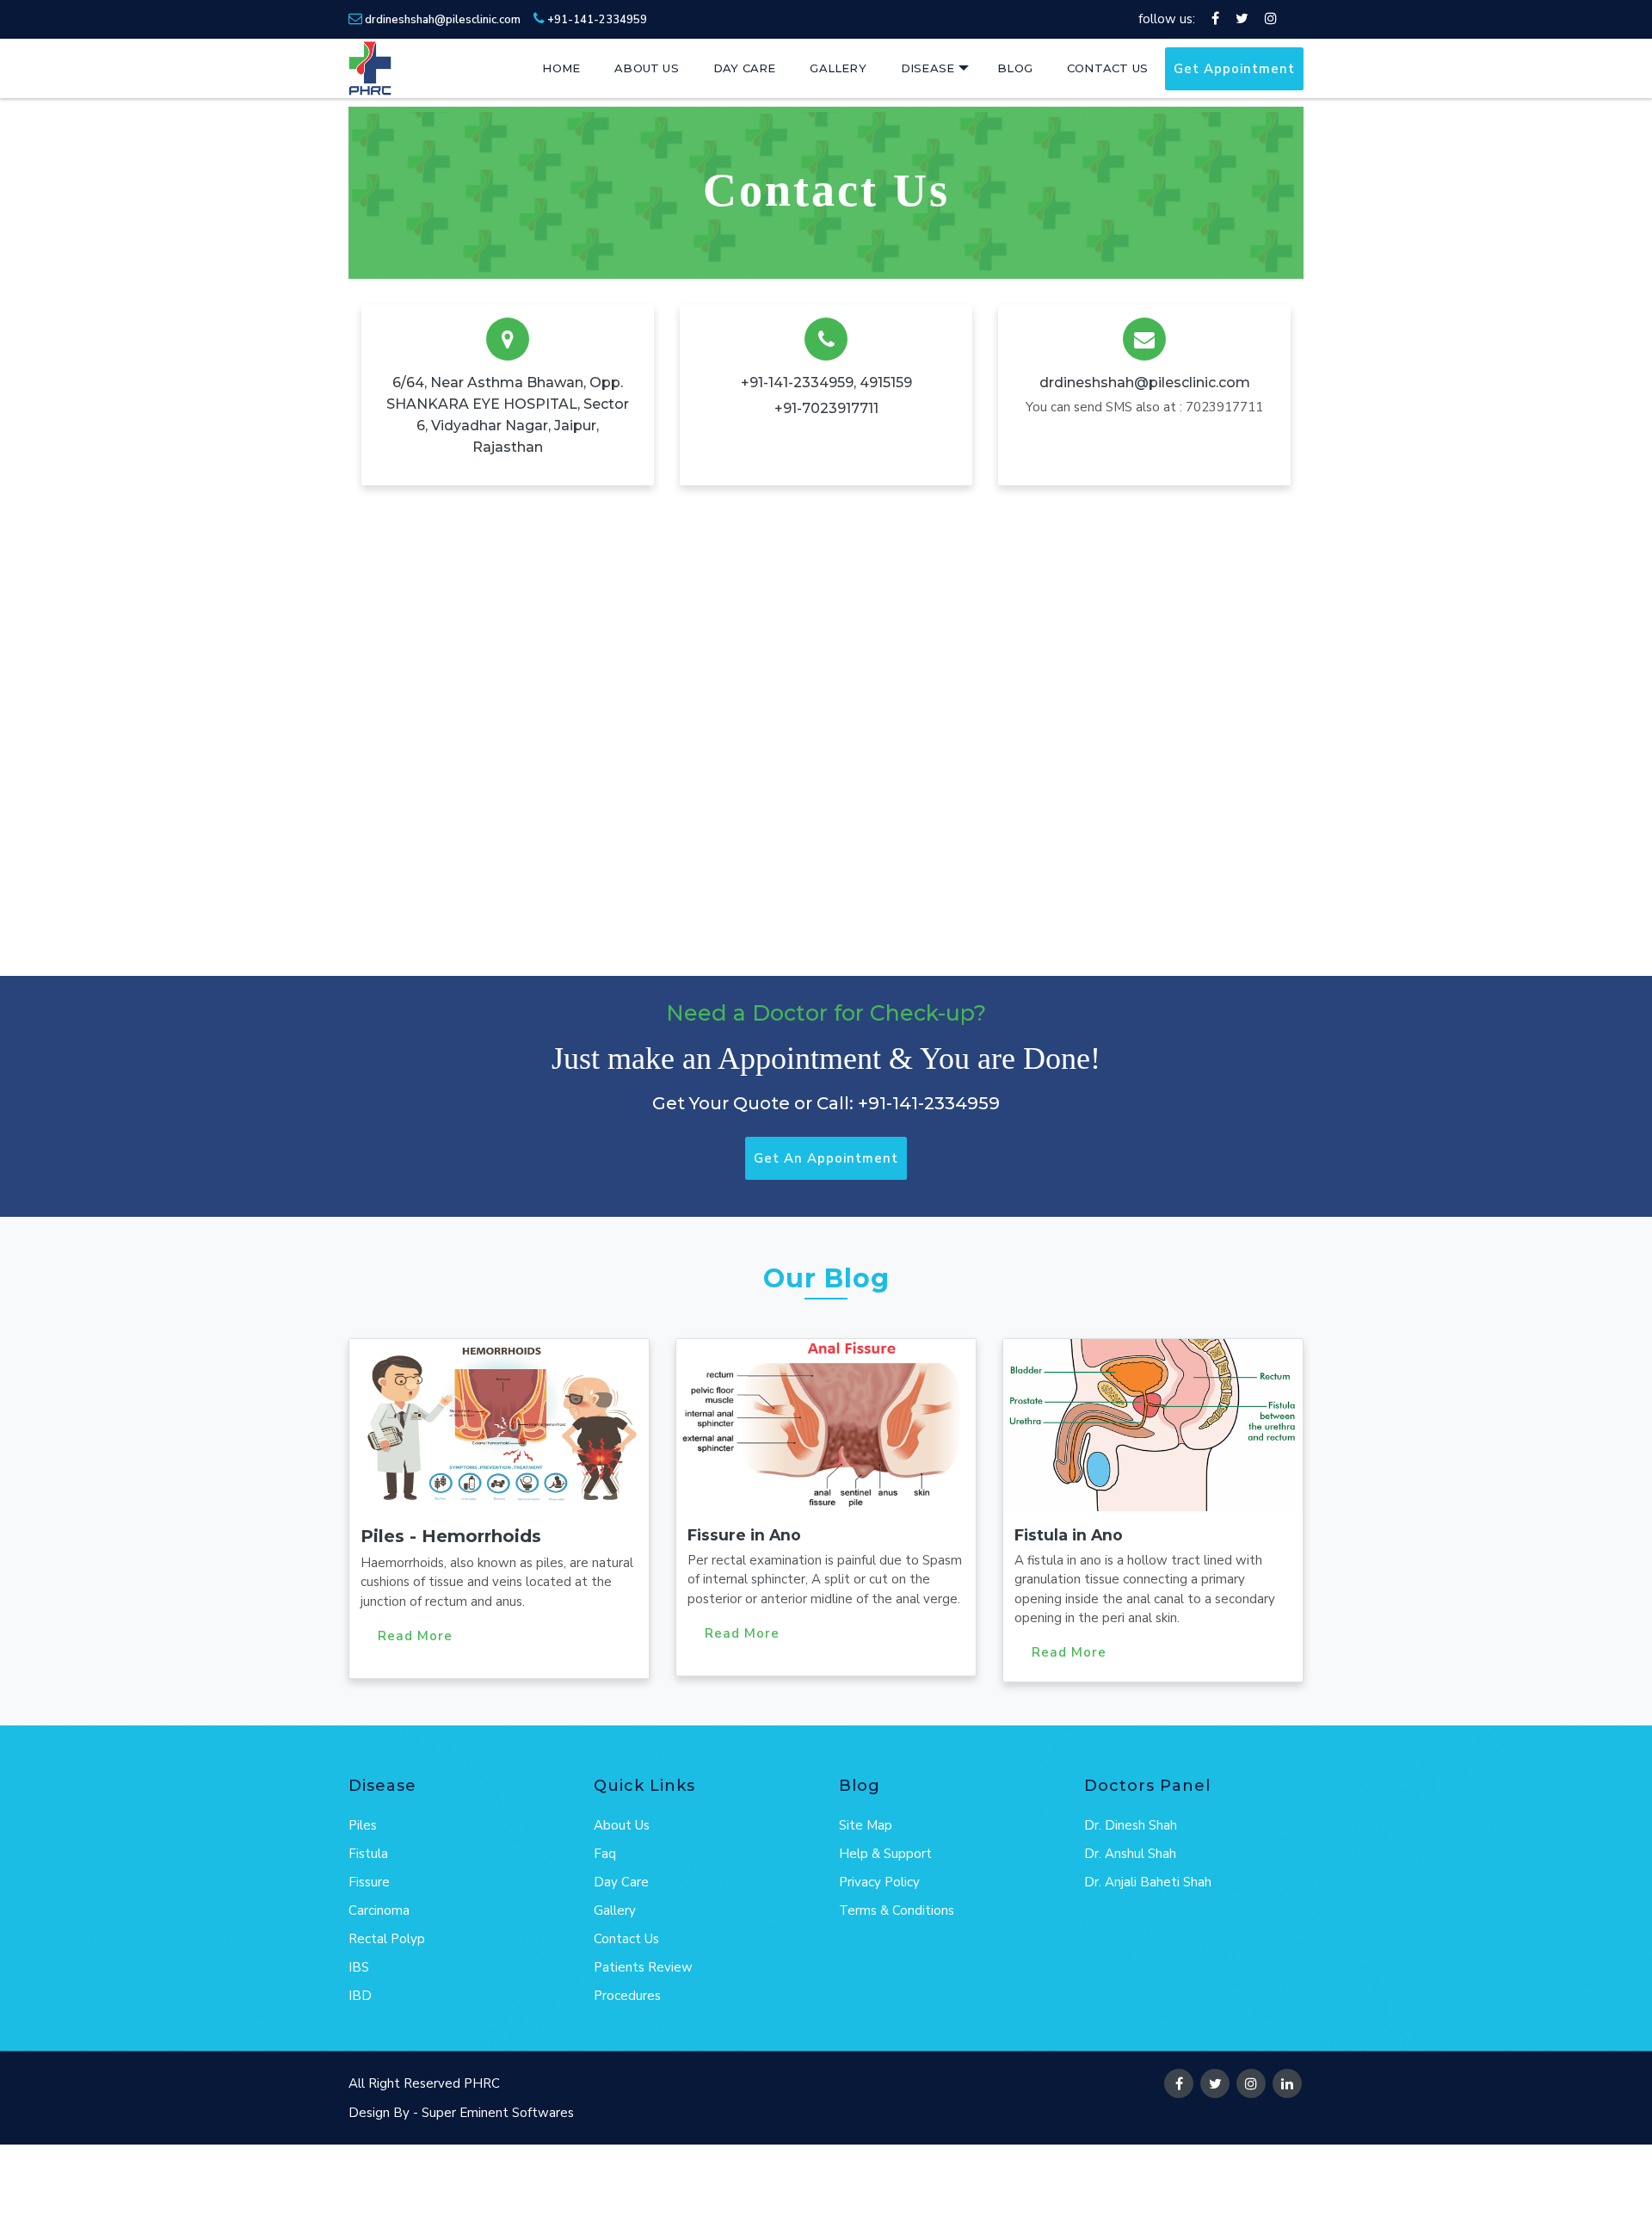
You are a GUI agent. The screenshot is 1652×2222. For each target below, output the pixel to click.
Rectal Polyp (387, 1939)
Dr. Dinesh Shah (1131, 1825)
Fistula (368, 1854)
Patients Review (643, 1967)
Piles (363, 1825)
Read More (415, 1636)
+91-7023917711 (826, 408)
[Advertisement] (313, 2183)
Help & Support (885, 1854)
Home (561, 68)
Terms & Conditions (897, 1910)
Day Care (745, 68)
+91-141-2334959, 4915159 (826, 383)
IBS (359, 1967)
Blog (1015, 68)
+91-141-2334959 (596, 20)
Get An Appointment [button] (826, 1158)
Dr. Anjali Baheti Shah (1148, 1882)
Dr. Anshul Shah (1130, 1854)
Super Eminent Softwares (498, 2113)
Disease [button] (928, 68)
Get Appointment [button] (1234, 69)
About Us (647, 68)
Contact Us (1107, 68)
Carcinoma (379, 1910)
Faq (605, 1854)
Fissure (369, 1882)
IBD (360, 1996)
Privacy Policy (879, 1882)
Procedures (627, 1996)
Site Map (866, 1825)
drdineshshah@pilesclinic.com (441, 20)
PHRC (482, 2083)
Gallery (838, 68)
